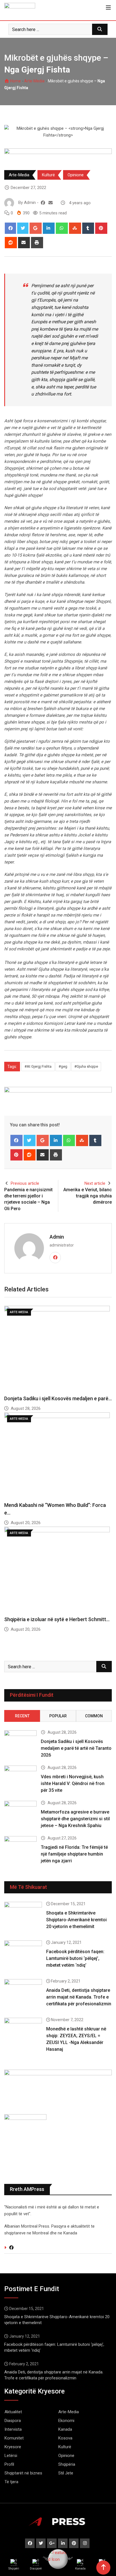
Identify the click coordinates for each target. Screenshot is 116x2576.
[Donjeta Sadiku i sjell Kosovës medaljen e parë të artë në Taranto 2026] (20, 1743)
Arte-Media (34, 81)
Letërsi (11, 2456)
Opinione (76, 175)
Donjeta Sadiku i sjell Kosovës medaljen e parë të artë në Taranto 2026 (76, 1748)
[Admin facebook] (43, 203)
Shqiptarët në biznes (23, 2473)
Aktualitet (13, 2412)
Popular (58, 1716)
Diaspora (13, 2421)
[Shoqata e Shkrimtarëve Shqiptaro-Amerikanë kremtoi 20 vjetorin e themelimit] (23, 1917)
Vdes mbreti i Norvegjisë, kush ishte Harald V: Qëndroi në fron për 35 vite (73, 1783)
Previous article (25, 1183)
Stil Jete (66, 2473)
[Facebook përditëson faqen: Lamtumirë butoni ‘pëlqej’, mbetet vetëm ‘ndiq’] (23, 1956)
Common (94, 1716)
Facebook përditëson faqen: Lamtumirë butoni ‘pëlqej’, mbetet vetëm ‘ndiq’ (75, 1958)
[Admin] (51, 203)
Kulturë (48, 175)
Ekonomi (66, 2421)
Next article (95, 1183)
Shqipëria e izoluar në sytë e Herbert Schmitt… (57, 1619)
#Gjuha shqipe (86, 1066)
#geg (63, 1066)
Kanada (65, 2429)
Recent (22, 1716)
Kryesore (13, 2447)
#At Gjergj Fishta (38, 1066)
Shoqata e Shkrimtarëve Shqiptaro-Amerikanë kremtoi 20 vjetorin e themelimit (76, 1920)
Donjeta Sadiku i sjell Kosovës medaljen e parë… (58, 1398)
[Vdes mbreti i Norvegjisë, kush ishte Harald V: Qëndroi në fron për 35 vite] (20, 1779)
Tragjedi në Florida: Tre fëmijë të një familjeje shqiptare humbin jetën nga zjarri (74, 1854)
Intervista (13, 2429)
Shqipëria (67, 2464)
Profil (9, 2464)
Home (15, 81)
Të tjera (11, 2482)
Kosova (65, 2438)
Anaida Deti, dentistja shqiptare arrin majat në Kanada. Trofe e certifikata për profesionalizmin (79, 1997)
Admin (57, 1237)
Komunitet (14, 2438)
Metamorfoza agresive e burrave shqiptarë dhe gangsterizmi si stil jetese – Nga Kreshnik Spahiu (75, 1819)
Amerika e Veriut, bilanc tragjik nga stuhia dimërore (88, 1196)
